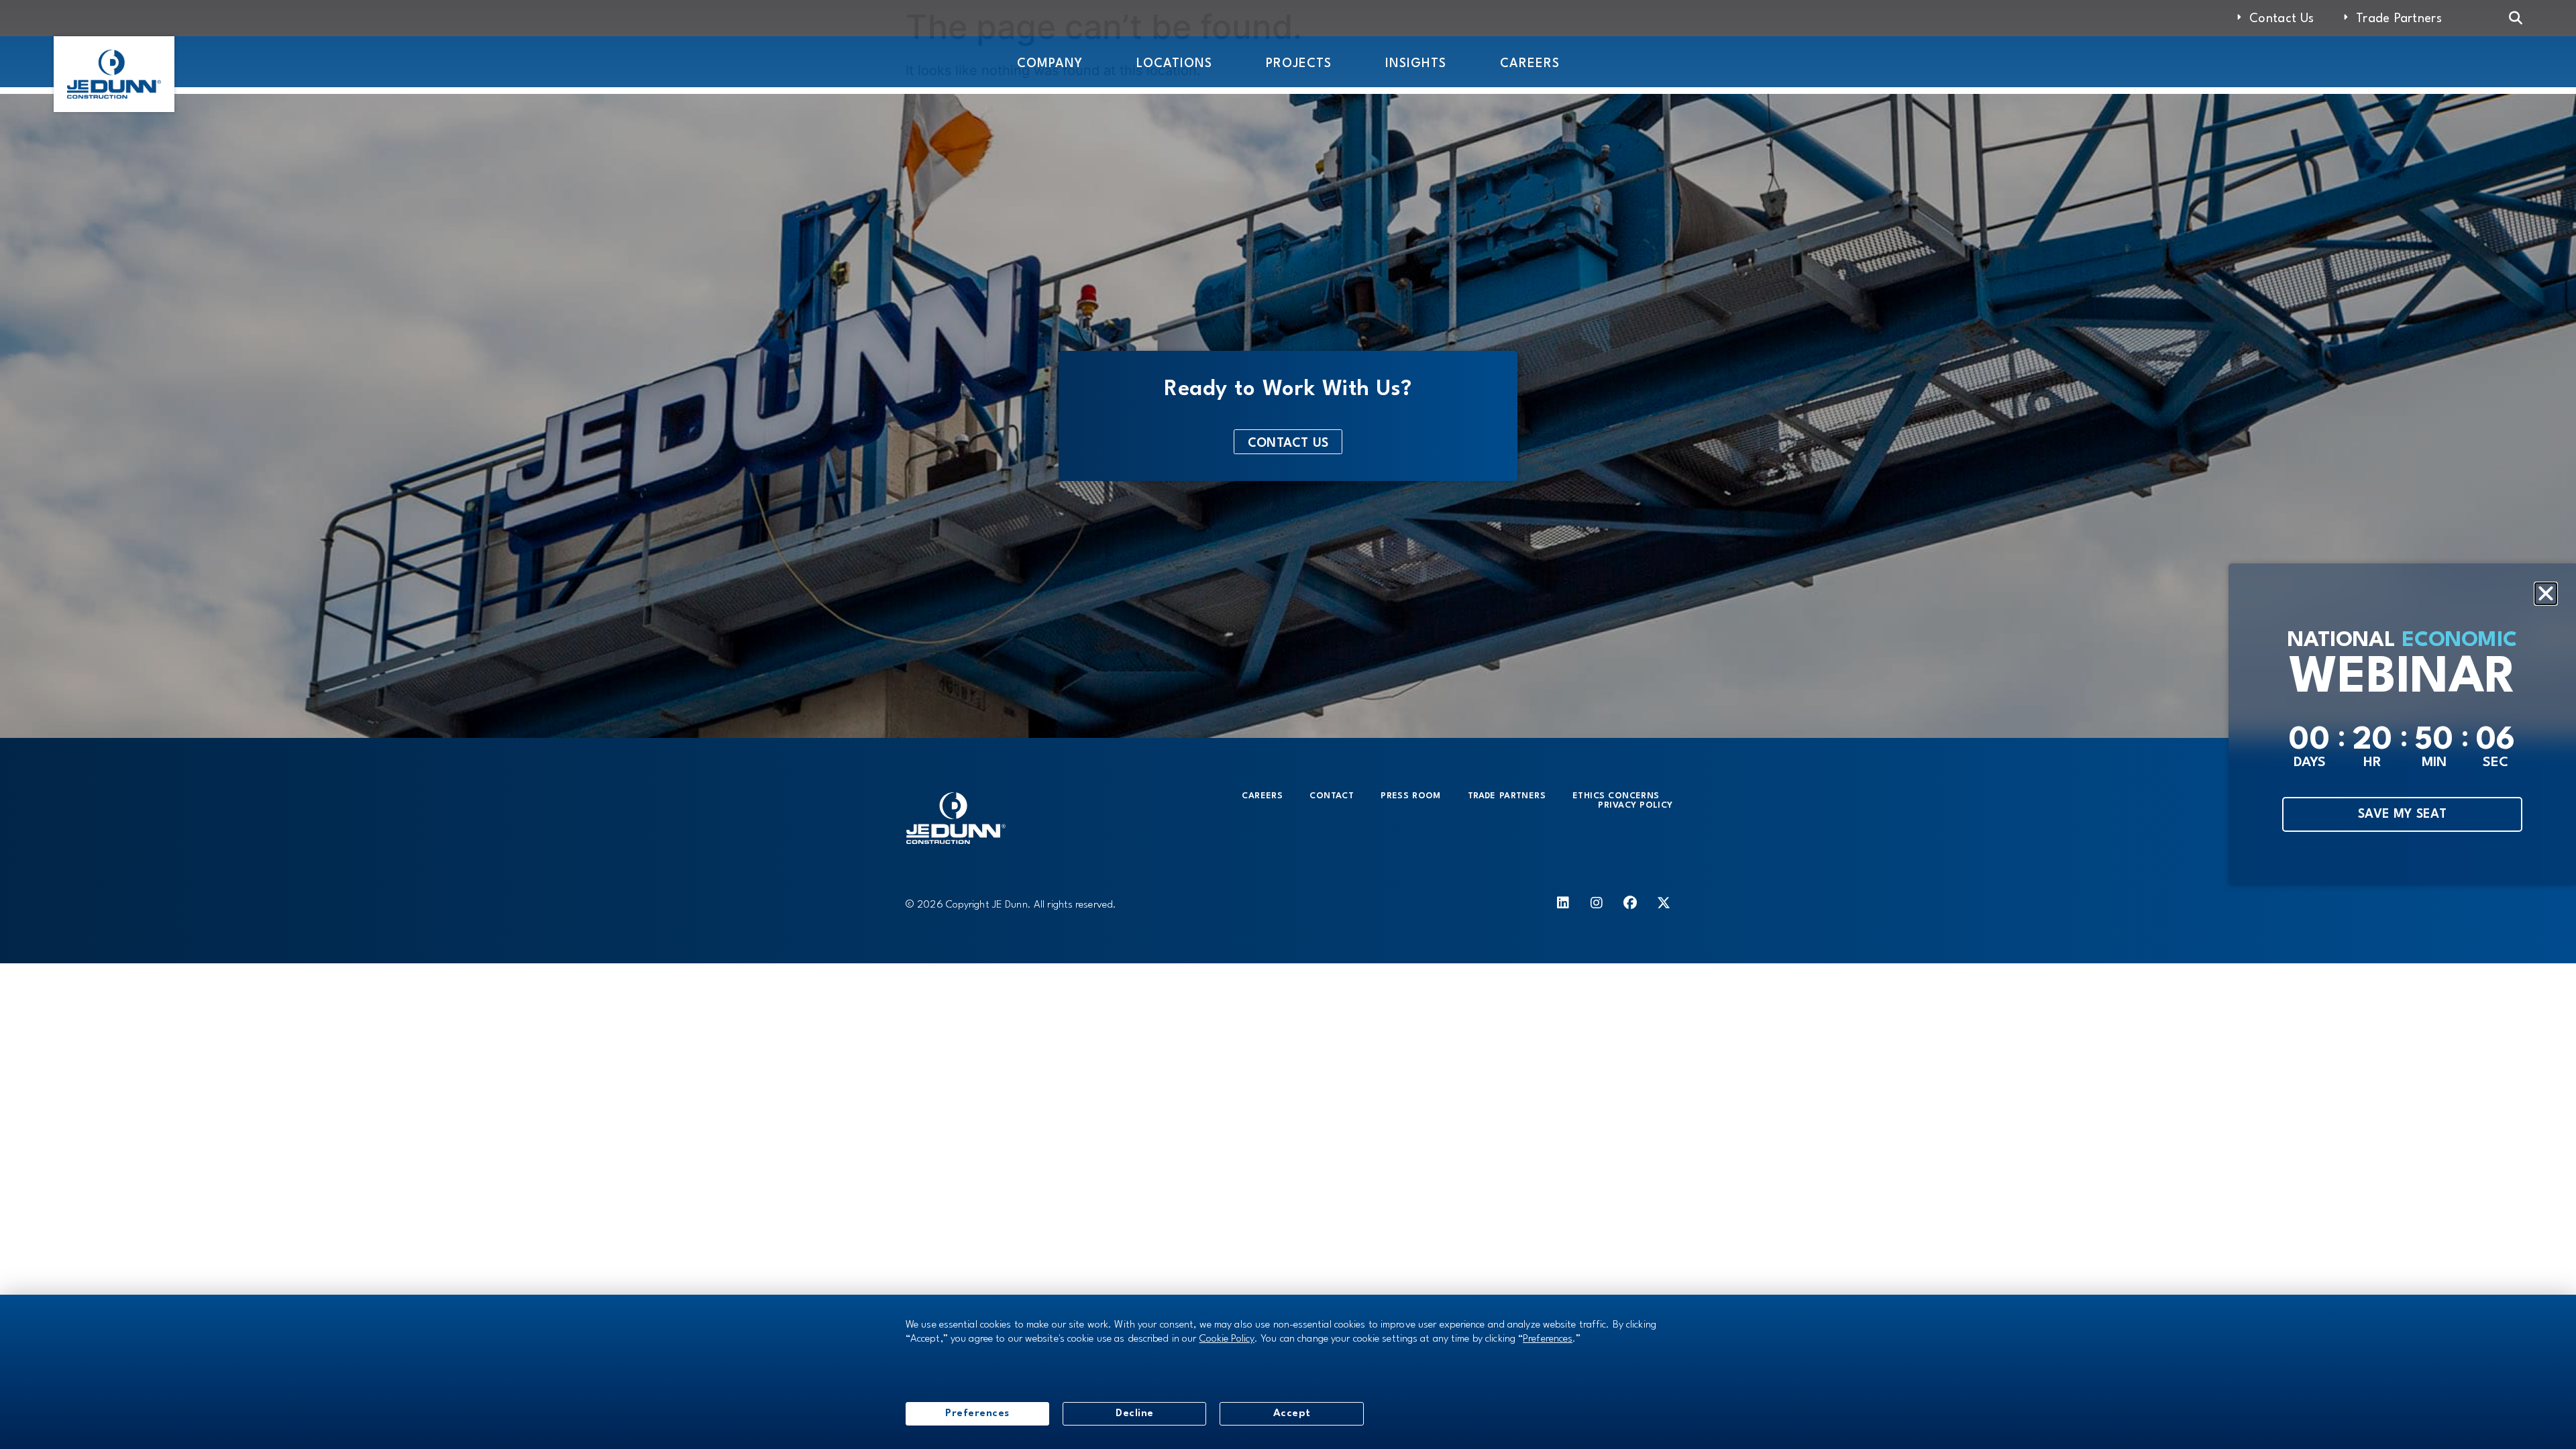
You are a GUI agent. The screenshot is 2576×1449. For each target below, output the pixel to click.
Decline (1135, 1413)
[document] (1288, 724)
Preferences (977, 1413)
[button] (2546, 594)
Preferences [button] (1548, 1339)
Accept (1292, 1413)
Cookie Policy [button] (1227, 1339)
